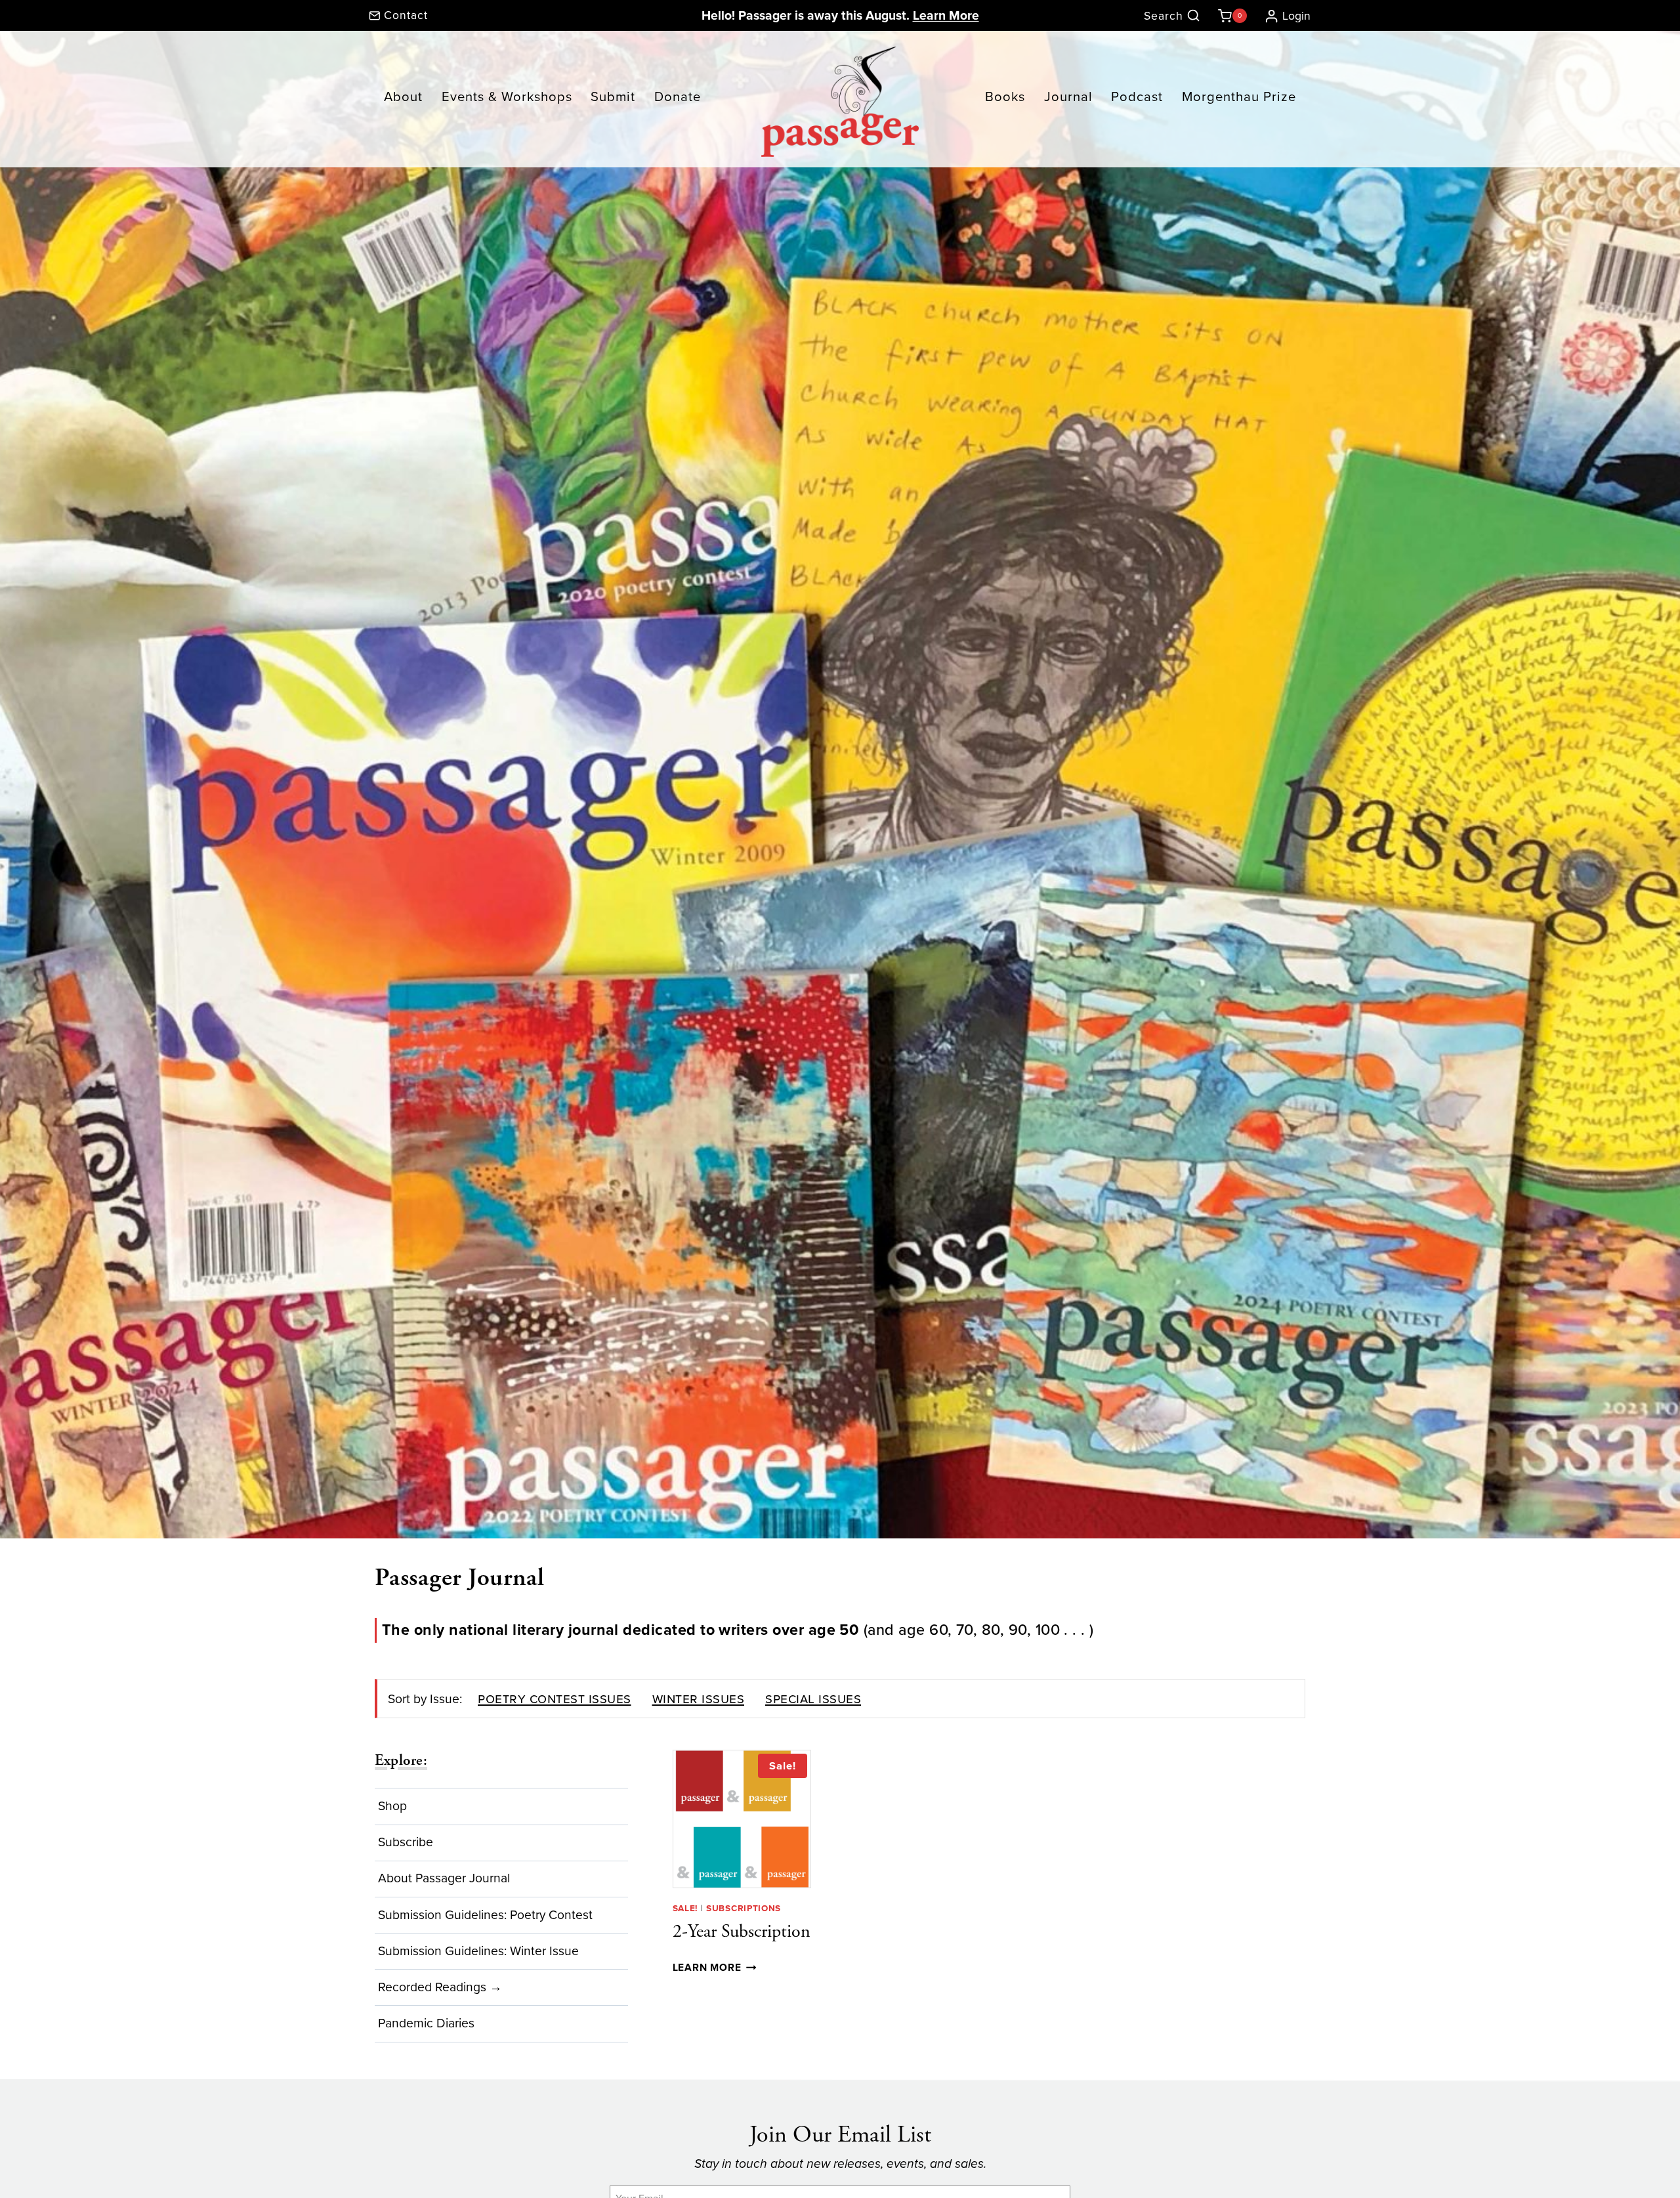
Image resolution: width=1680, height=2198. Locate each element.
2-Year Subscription (742, 1932)
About (403, 96)
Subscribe (406, 1842)
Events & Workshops (507, 96)
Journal (1068, 96)
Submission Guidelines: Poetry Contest (485, 1915)
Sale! (685, 1908)
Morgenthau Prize (1239, 96)
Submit (613, 96)
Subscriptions (744, 1908)
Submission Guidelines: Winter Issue (478, 1951)
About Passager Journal (444, 1878)
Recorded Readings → (440, 1987)
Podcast (1137, 96)
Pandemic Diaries (426, 2023)
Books (1005, 96)
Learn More (946, 15)
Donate (678, 96)
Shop (392, 1806)
